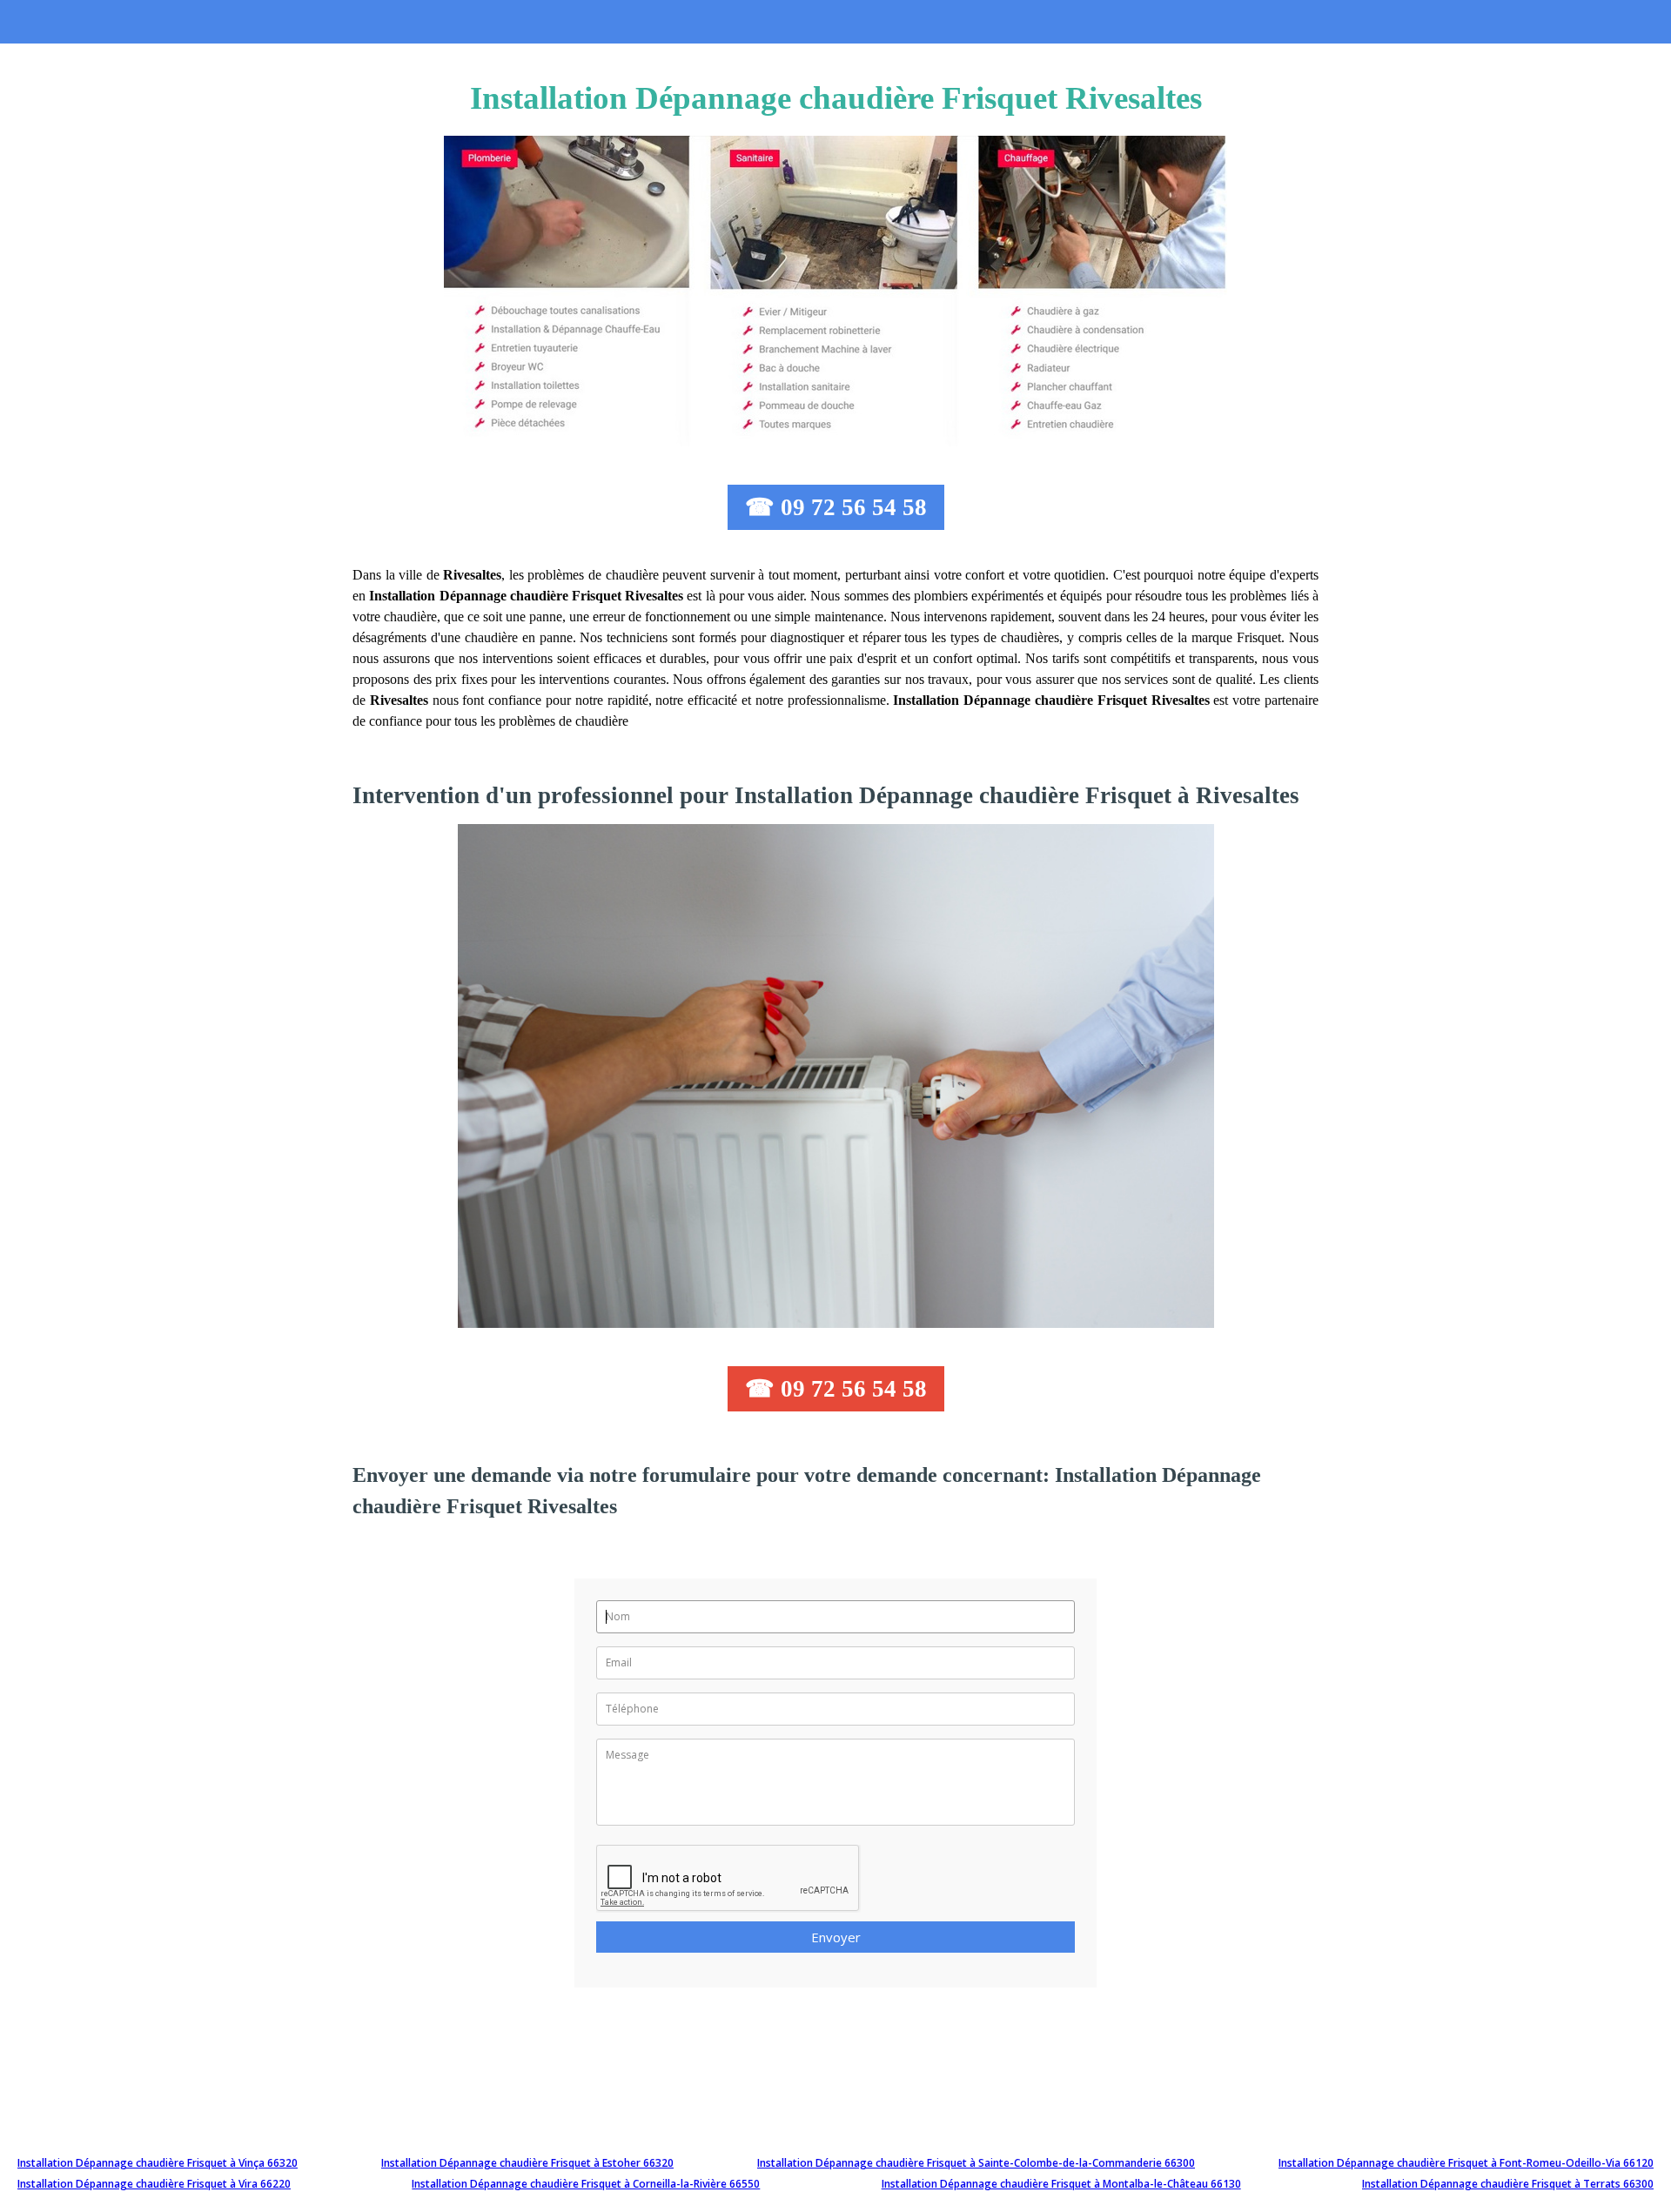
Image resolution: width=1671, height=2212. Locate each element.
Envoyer (836, 1937)
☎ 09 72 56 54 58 (836, 507)
